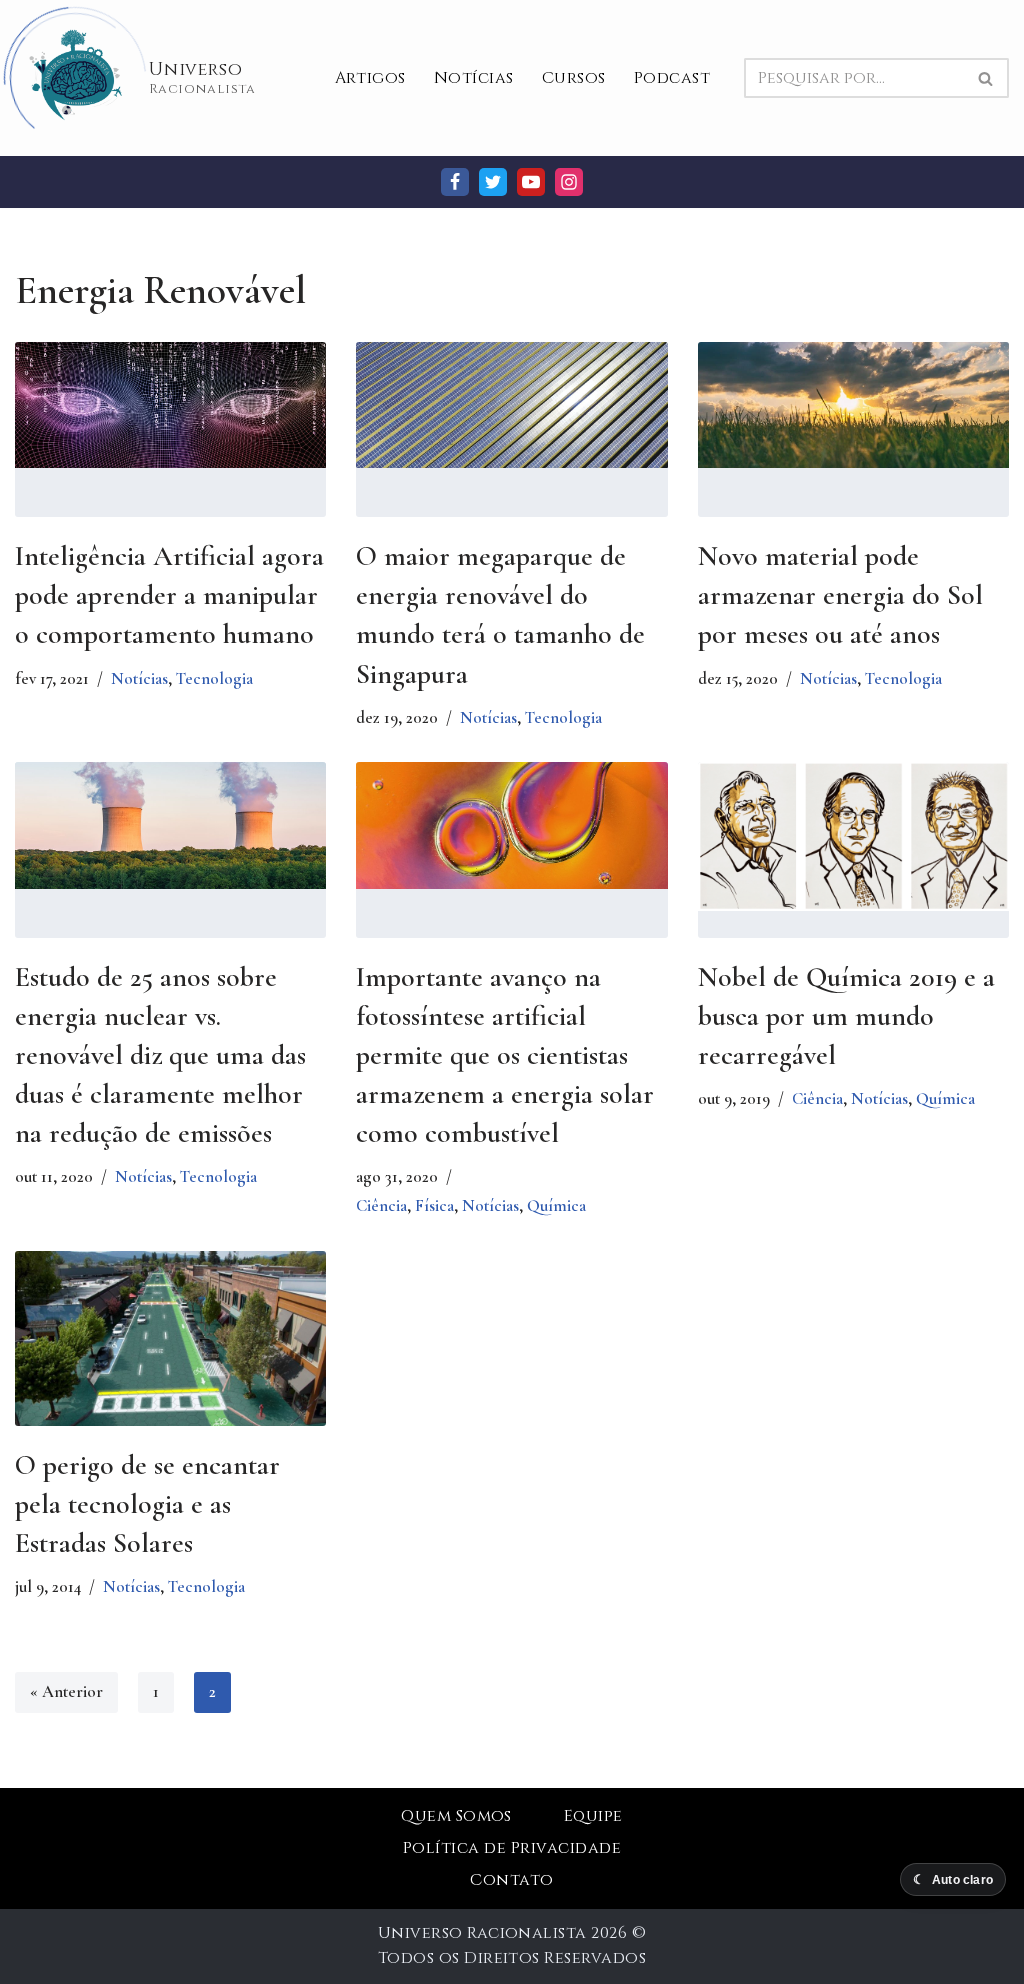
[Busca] (986, 78)
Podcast (672, 78)
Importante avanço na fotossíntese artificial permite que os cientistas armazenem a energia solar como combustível (505, 1055)
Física (434, 1205)
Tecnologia (214, 678)
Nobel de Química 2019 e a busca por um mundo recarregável (846, 1016)
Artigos (370, 78)
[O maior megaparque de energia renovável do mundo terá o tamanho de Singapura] (511, 405)
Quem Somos (456, 1816)
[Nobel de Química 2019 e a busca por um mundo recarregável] (853, 836)
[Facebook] (455, 182)
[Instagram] (569, 182)
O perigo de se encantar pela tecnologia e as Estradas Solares (147, 1504)
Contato (511, 1880)
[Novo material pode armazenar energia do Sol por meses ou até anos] (853, 405)
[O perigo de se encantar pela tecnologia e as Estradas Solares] (170, 1354)
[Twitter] (493, 182)
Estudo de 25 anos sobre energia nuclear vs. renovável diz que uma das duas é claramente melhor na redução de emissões (160, 1055)
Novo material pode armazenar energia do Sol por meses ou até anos (840, 595)
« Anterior (66, 1691)
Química (556, 1205)
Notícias (474, 78)
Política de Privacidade (512, 1848)
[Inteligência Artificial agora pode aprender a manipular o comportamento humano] (170, 405)
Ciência (381, 1205)
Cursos (574, 78)
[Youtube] (531, 182)
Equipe (593, 1816)
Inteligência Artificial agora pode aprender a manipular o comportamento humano (169, 595)
